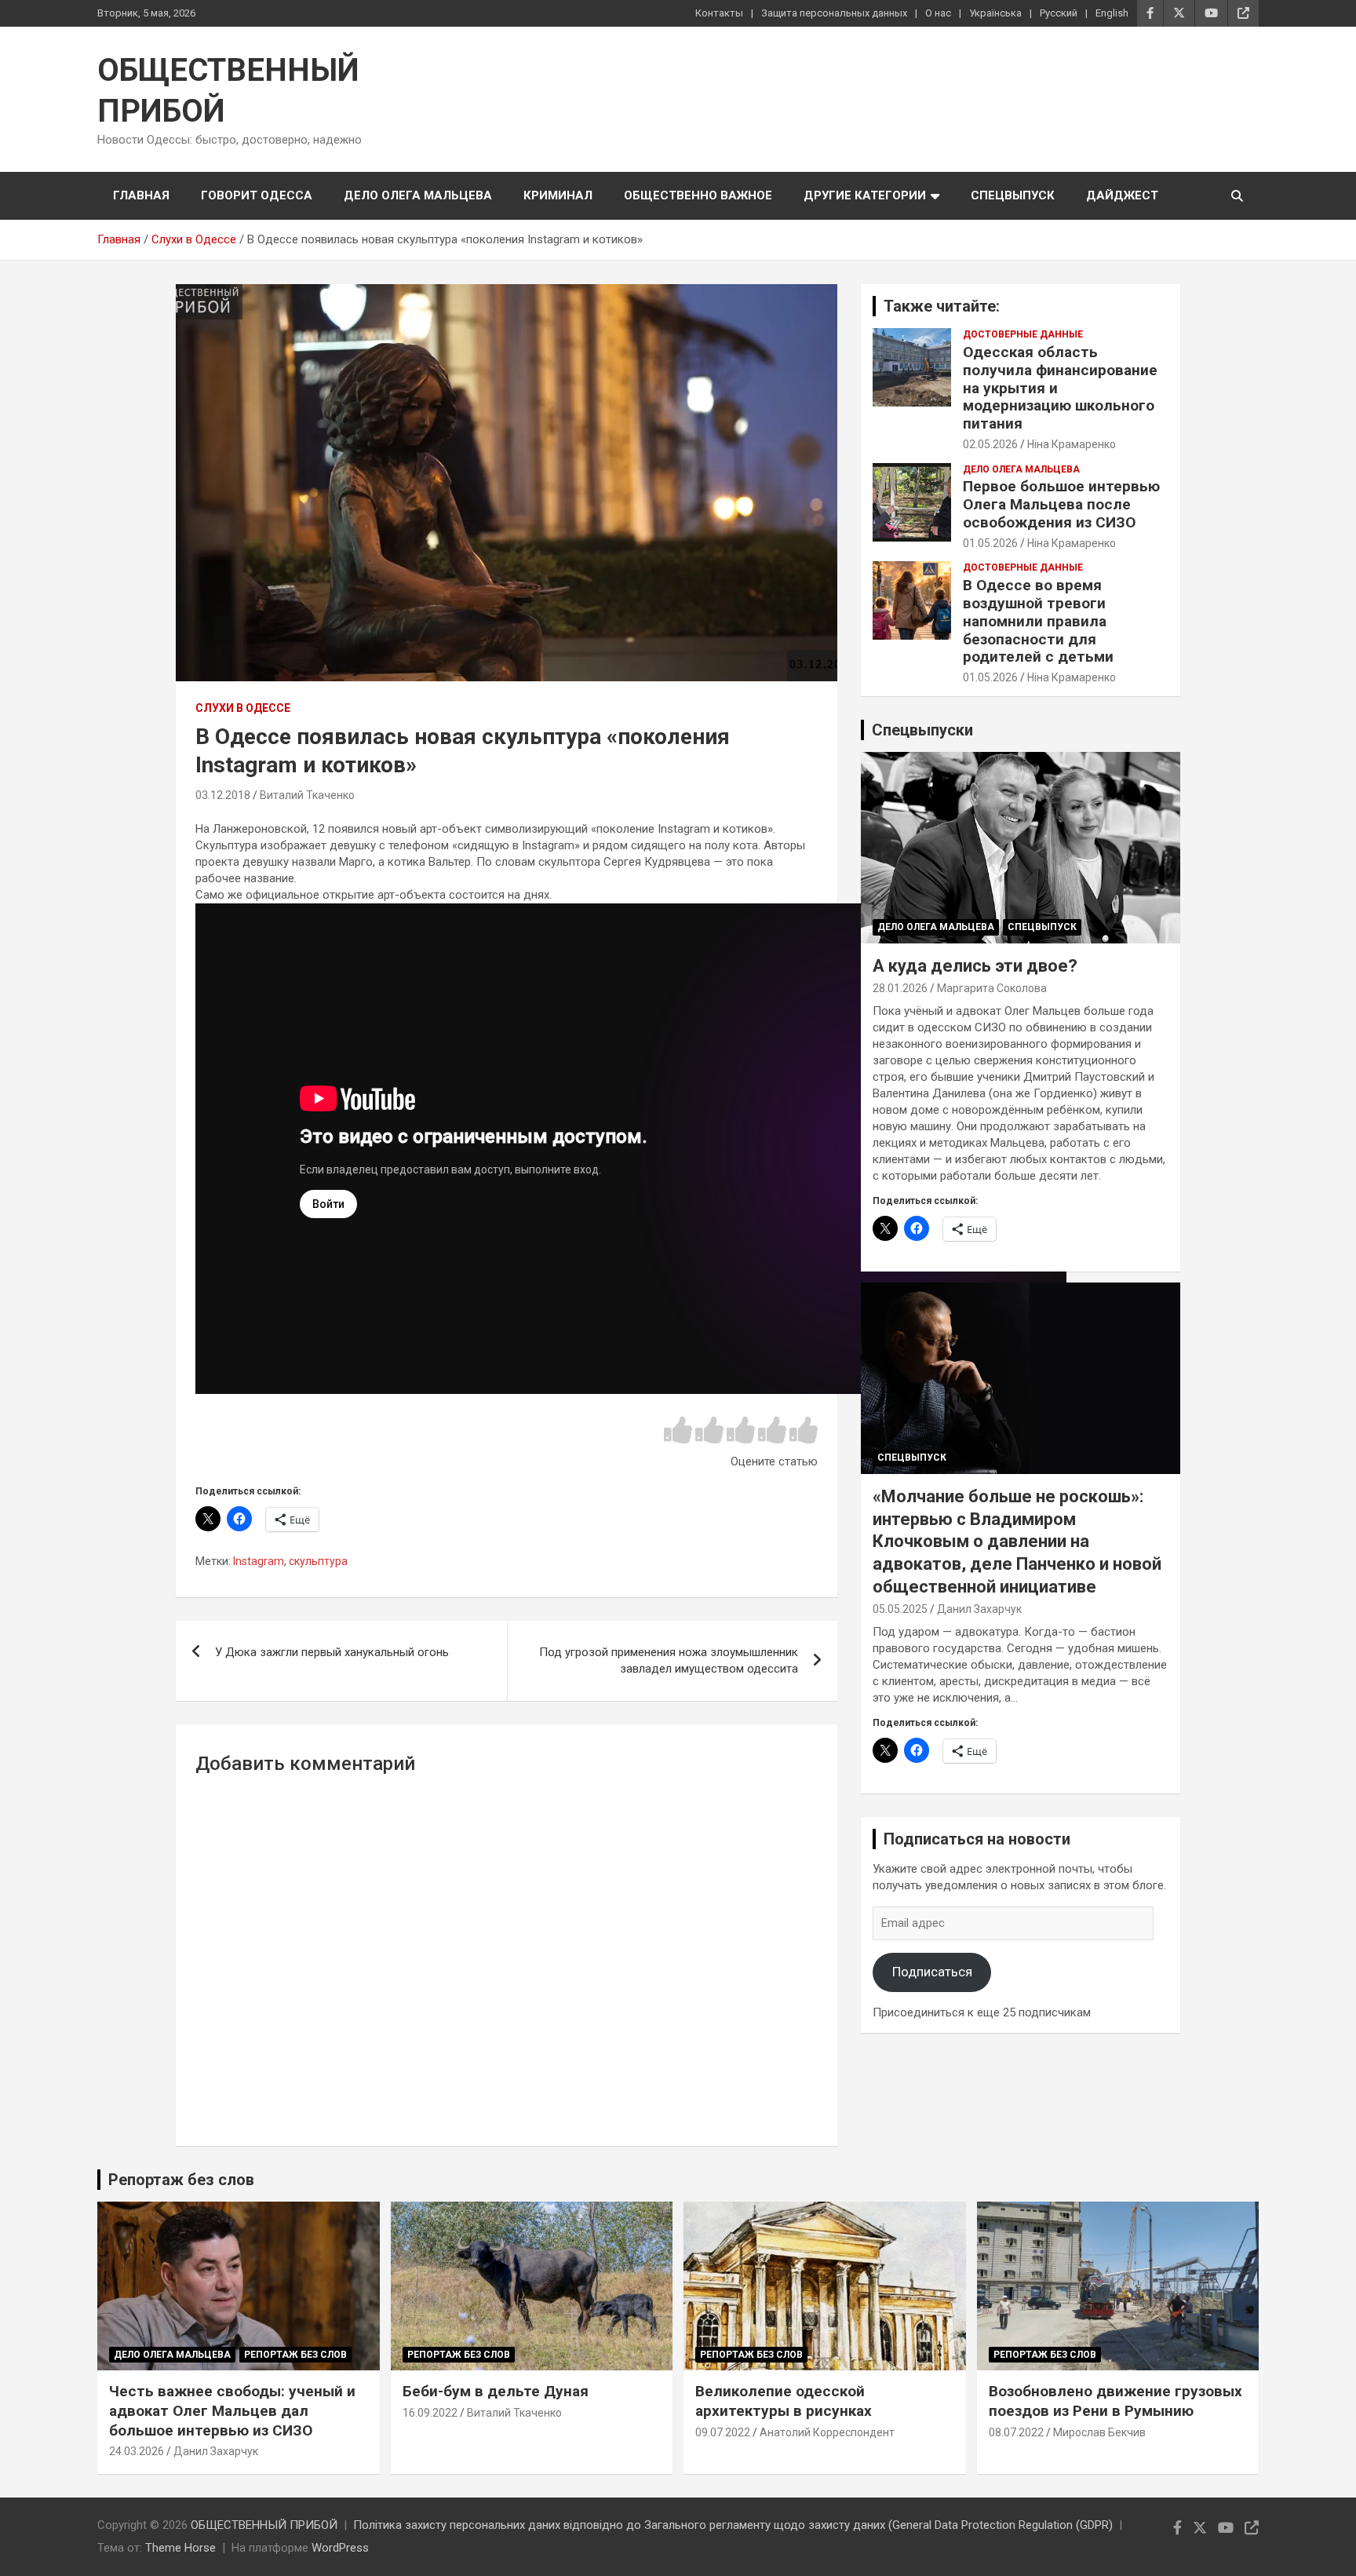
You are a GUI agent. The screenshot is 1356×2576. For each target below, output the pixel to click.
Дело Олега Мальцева (418, 195)
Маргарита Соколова (992, 988)
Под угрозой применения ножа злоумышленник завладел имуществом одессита (669, 1660)
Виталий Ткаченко (307, 795)
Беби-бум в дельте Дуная (496, 2391)
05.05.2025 (900, 1609)
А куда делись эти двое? (975, 966)
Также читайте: (942, 306)
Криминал (558, 195)
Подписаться (932, 1972)
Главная (141, 195)
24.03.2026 (137, 2451)
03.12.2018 (223, 795)
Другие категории (865, 195)
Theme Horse (180, 2548)
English (1112, 13)
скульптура (318, 1561)
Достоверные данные (1023, 334)
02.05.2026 (990, 444)
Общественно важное (698, 195)
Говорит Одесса (257, 195)
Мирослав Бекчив (1099, 2432)
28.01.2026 (900, 988)
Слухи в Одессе (243, 708)
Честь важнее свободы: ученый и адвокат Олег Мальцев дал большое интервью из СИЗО (232, 2410)
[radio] (678, 1431)
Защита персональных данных (834, 13)
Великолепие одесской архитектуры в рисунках (784, 2401)
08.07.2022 (1016, 2432)
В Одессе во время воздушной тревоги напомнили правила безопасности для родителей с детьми (1038, 621)
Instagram (259, 1561)
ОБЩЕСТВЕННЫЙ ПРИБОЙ (264, 2525)
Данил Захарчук (979, 1609)
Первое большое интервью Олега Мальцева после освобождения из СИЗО (1061, 504)
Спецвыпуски (922, 730)
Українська (995, 13)
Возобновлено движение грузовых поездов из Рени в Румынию (1115, 2401)
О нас (938, 13)
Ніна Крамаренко (1072, 444)
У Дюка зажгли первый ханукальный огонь (332, 1652)
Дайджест (1122, 195)
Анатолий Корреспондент (827, 2432)
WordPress (340, 2548)
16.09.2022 (430, 2413)
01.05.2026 (990, 543)
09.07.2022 (723, 2432)
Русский (1059, 13)
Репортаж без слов (181, 2180)
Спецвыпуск (1013, 195)
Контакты (719, 13)
